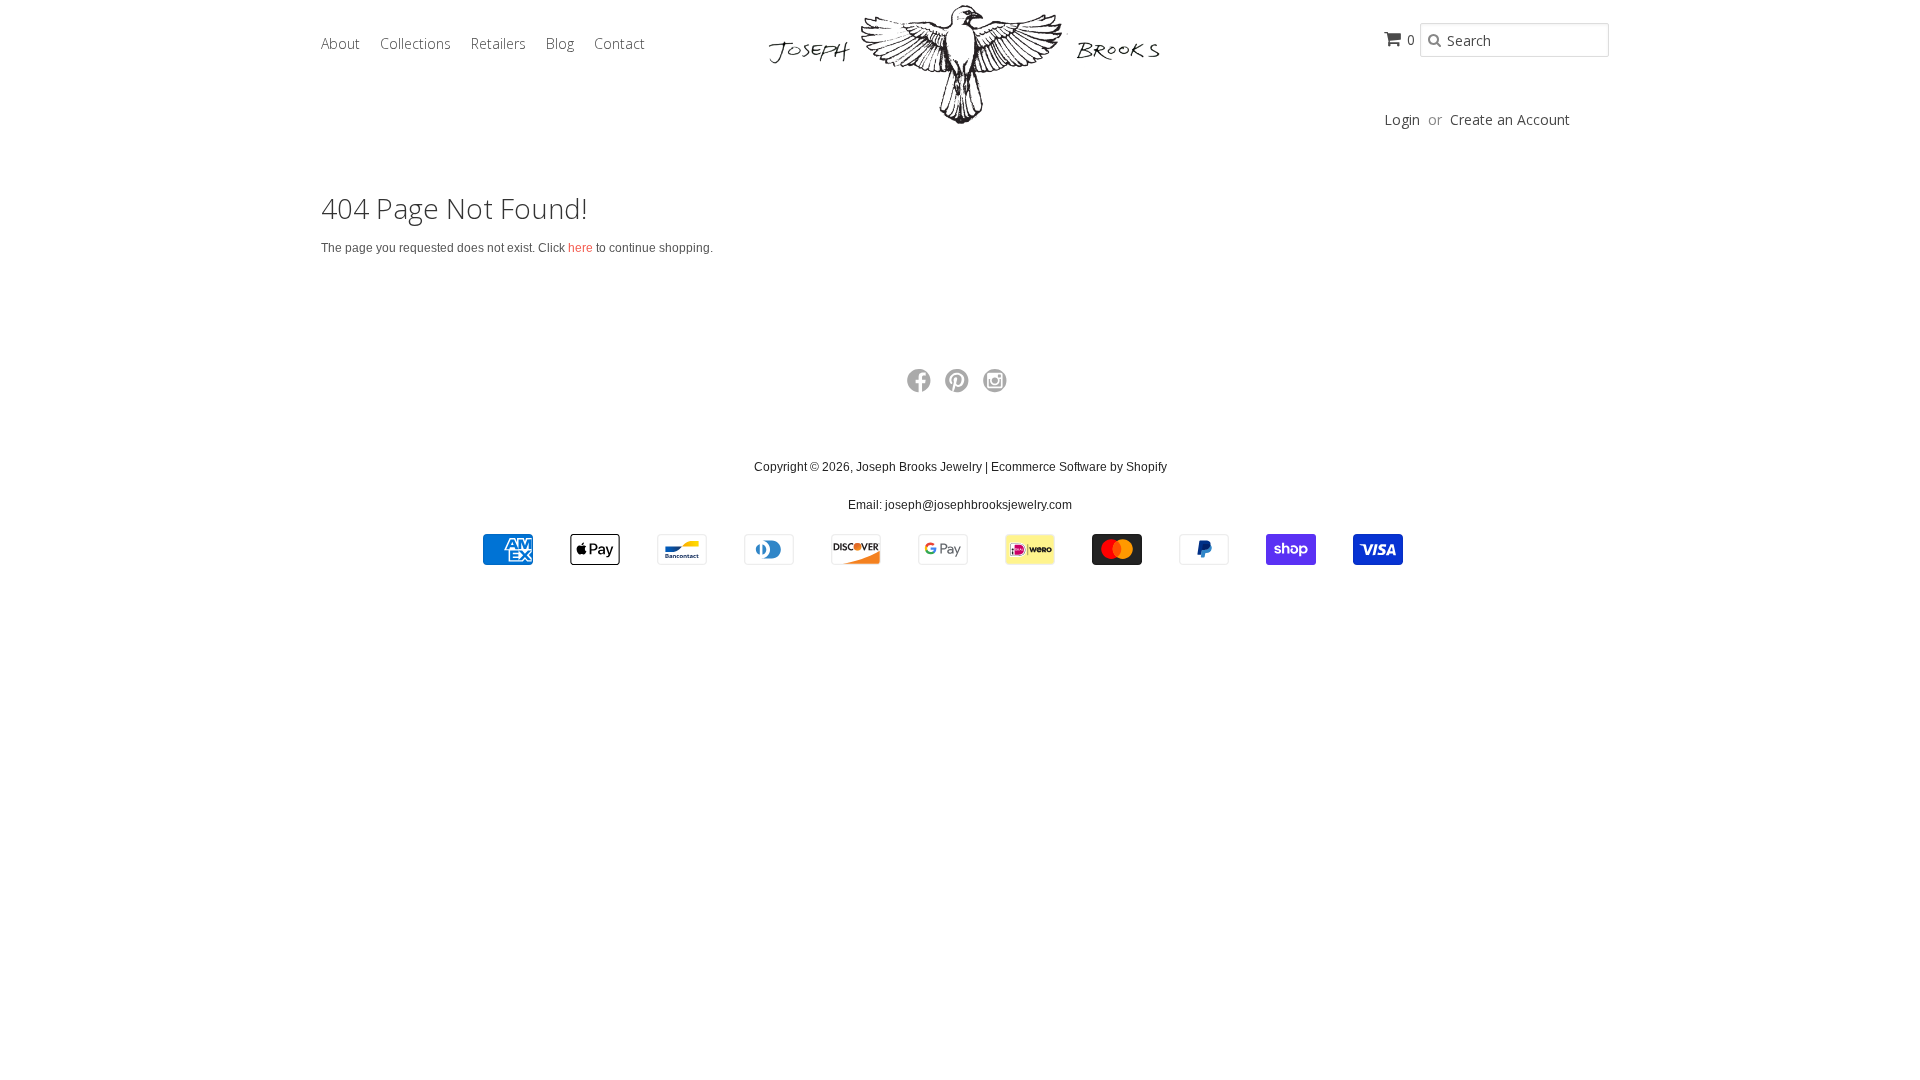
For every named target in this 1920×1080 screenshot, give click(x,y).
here (580, 248)
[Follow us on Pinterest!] (960, 387)
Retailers (498, 43)
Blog (560, 43)
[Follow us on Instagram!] (998, 387)
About (340, 43)
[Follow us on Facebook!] (922, 387)
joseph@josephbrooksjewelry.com (978, 505)
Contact (619, 43)
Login (1402, 119)
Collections (415, 43)
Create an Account (1510, 119)
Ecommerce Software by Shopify (1079, 467)
